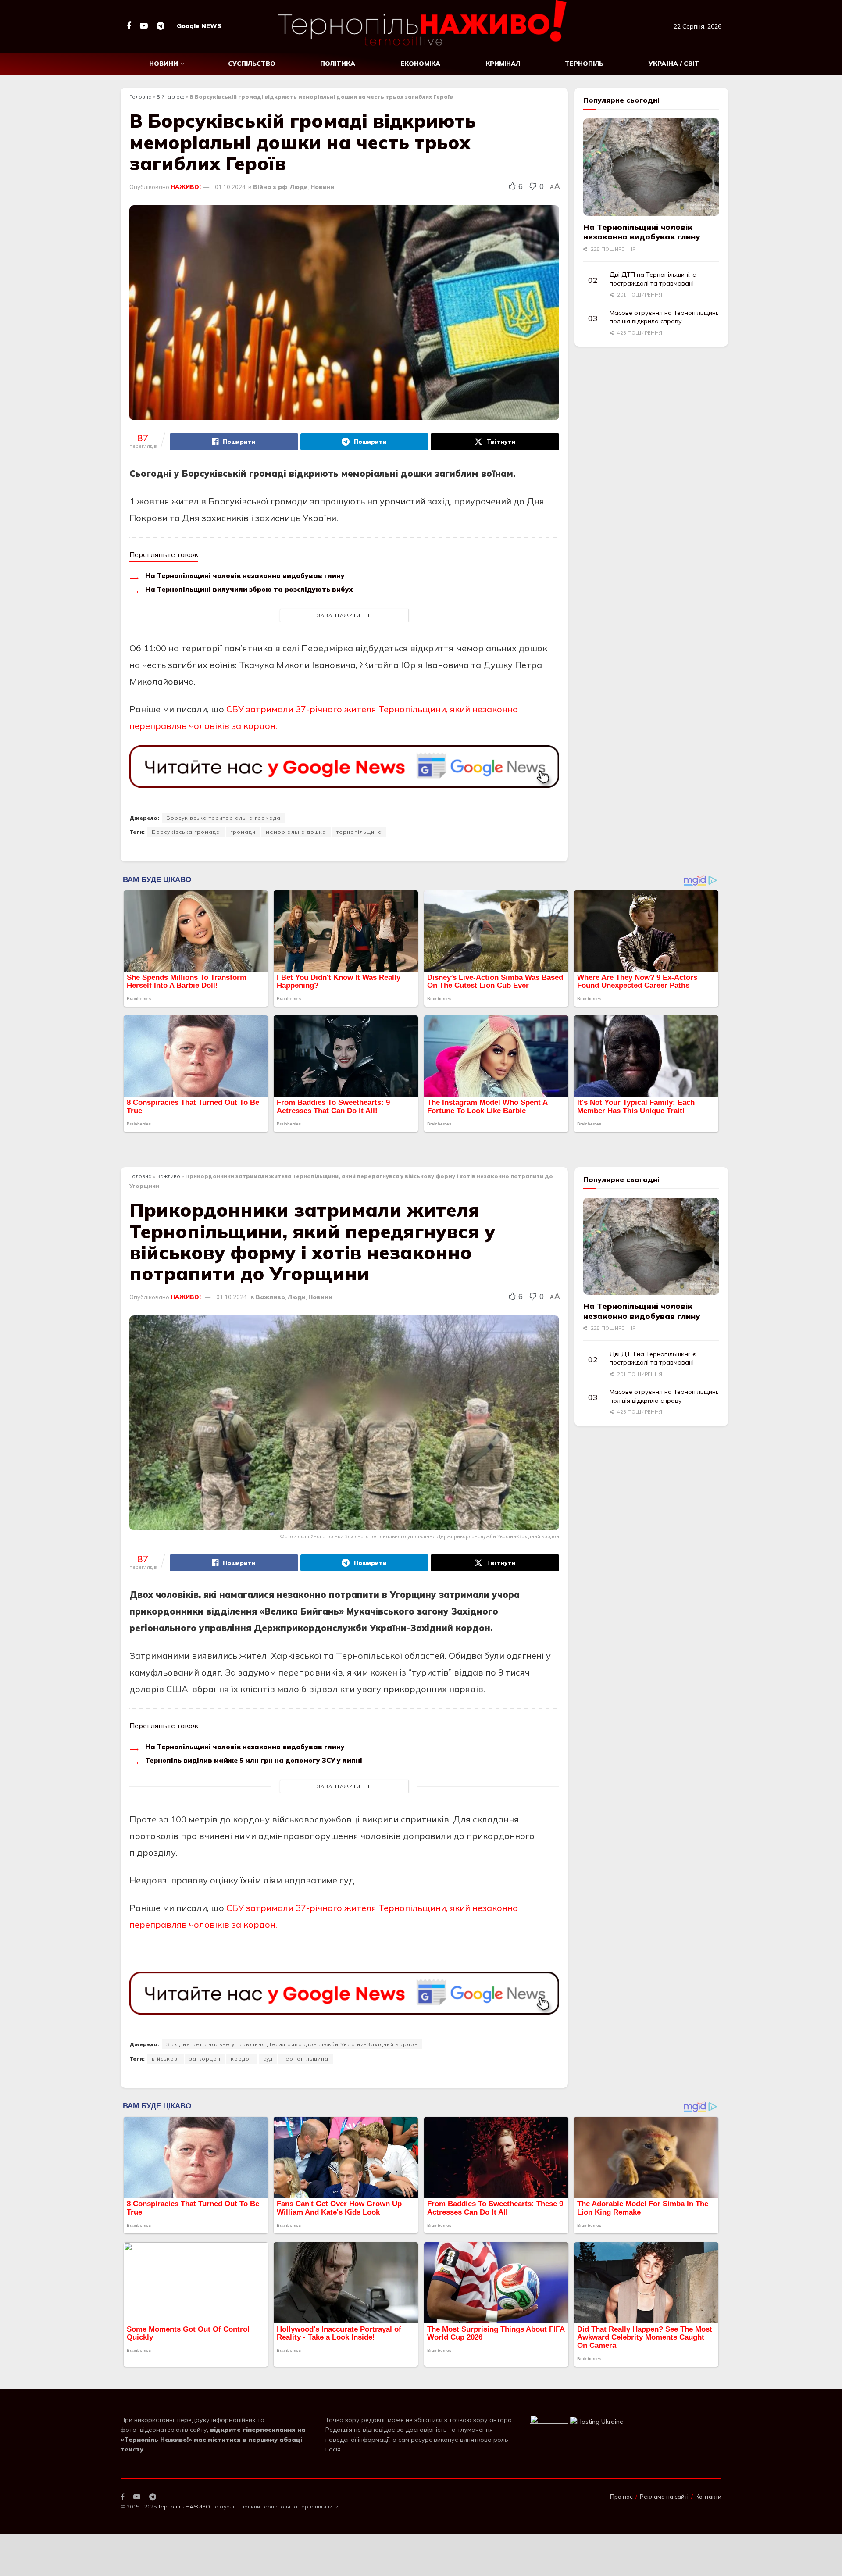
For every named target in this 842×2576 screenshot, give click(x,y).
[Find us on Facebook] (129, 26)
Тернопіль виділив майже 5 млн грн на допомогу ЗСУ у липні (254, 1760)
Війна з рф (171, 97)
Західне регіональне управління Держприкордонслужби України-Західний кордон (292, 2044)
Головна (141, 97)
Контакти (708, 2497)
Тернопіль (584, 64)
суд (268, 2059)
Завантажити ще (344, 615)
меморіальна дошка (296, 832)
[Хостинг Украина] (597, 2421)
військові (166, 2059)
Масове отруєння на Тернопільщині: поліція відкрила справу (664, 317)
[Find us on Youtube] (144, 26)
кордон (242, 2059)
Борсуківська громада (186, 832)
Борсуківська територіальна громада (223, 818)
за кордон (205, 2059)
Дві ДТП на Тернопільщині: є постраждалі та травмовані (653, 279)
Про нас (621, 2497)
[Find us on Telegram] (161, 26)
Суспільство (252, 64)
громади (243, 832)
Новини (164, 64)
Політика (338, 64)
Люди (299, 187)
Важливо (168, 1176)
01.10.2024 (230, 187)
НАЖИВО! (186, 187)
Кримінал (503, 64)
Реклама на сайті (664, 2497)
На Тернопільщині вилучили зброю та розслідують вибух (249, 589)
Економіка (420, 64)
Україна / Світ (674, 64)
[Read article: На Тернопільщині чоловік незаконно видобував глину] (651, 167)
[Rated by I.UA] (549, 2421)
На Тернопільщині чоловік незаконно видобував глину (245, 576)
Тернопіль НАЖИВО (184, 2506)
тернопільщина (359, 832)
